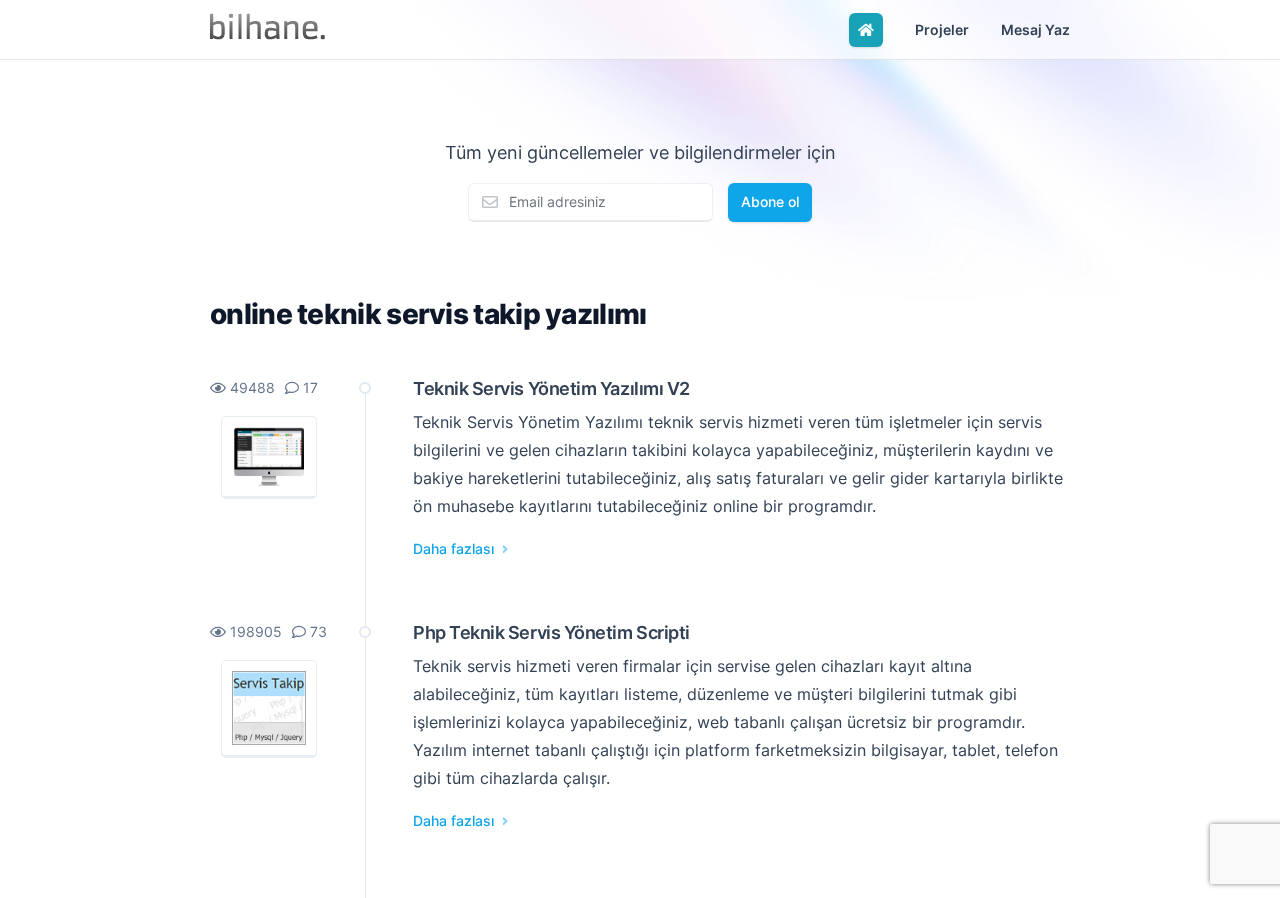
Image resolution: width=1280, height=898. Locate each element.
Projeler (942, 29)
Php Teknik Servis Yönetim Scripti (551, 632)
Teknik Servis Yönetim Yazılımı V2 (551, 388)
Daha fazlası (455, 548)
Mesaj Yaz (1035, 29)
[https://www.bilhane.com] (267, 30)
